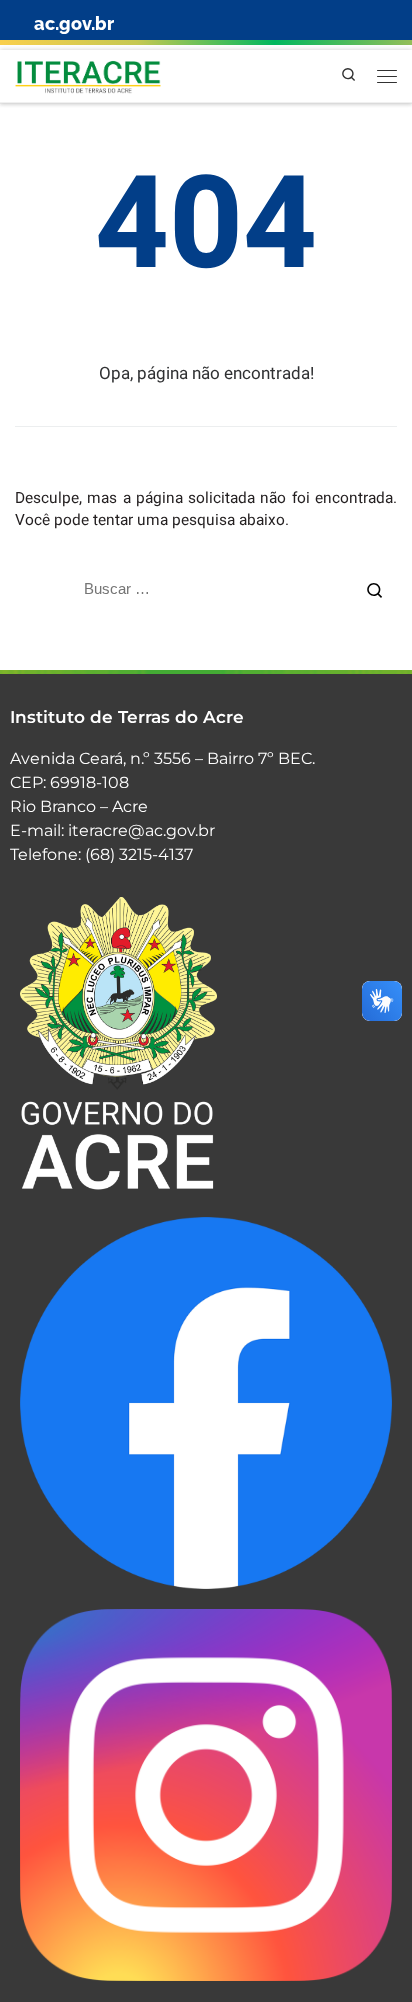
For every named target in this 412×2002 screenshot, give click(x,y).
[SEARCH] (183, 589)
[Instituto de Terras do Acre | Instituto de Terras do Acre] (88, 74)
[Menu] (387, 76)
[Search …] (374, 588)
